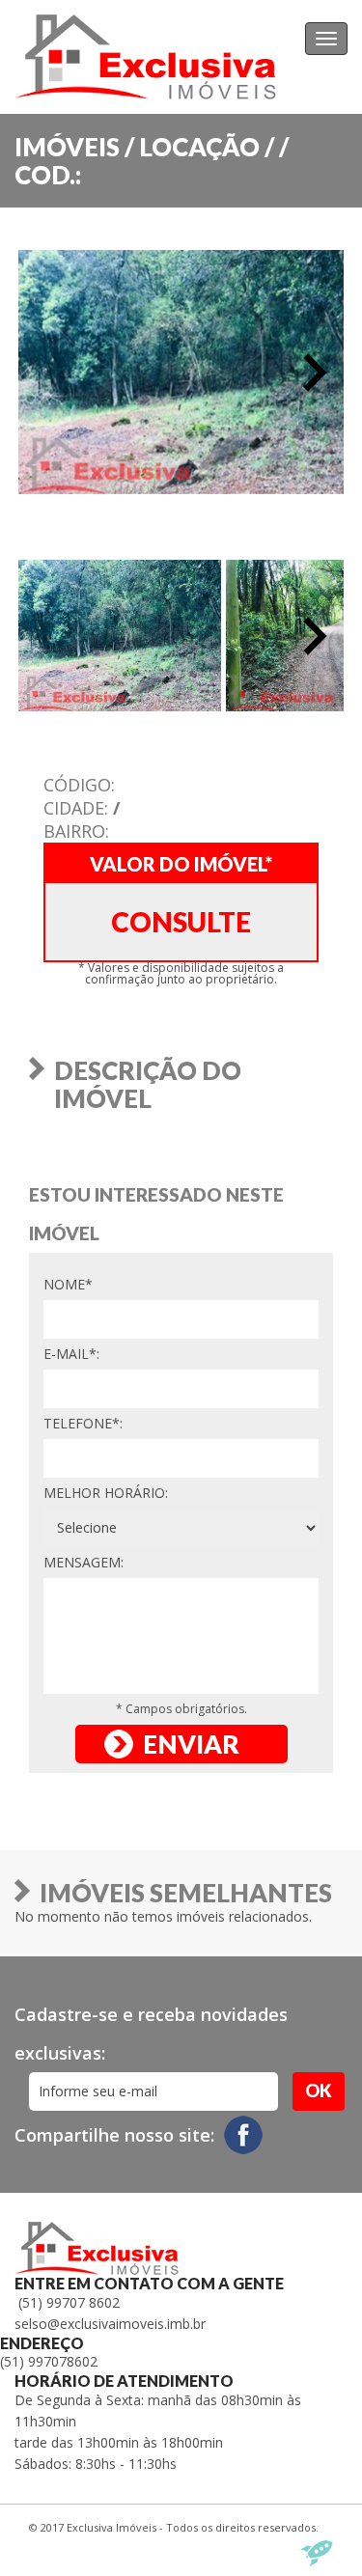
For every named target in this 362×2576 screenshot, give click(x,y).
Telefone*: (83, 1423)
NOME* (68, 1284)
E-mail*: (71, 1354)
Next (315, 373)
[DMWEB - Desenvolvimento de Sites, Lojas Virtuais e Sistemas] (317, 2553)
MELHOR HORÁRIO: (106, 1493)
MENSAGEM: (84, 1562)
